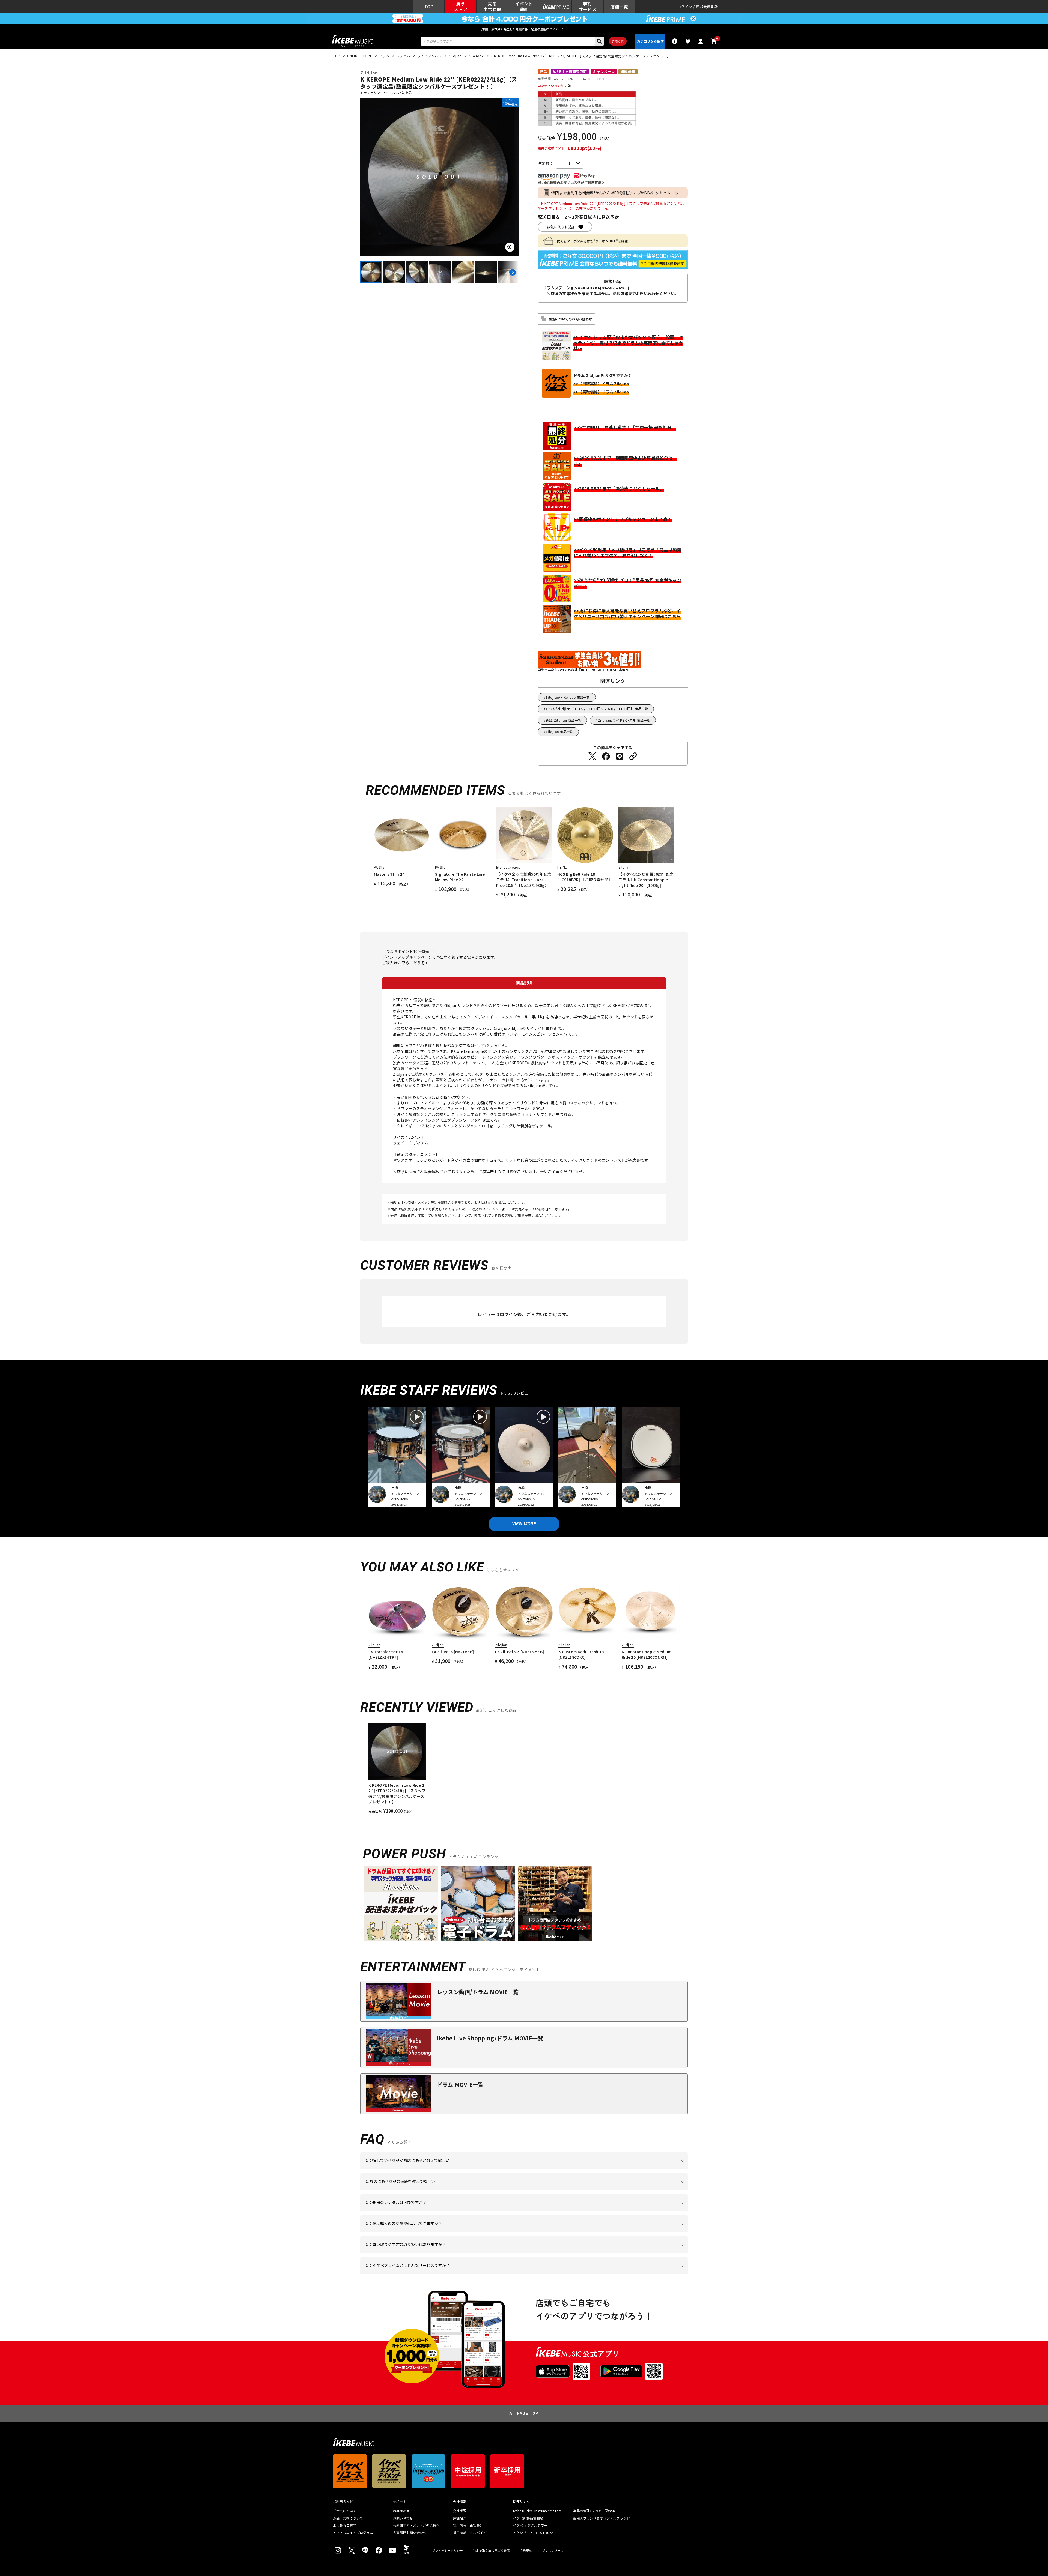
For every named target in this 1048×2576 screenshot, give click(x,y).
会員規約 (526, 2550)
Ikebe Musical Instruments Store (537, 2511)
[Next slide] (513, 272)
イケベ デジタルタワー (530, 2525)
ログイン (685, 7)
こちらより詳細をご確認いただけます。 (451, 2274)
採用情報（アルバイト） (471, 2533)
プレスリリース (553, 2550)
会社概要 (460, 2511)
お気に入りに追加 (561, 227)
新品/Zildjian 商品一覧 (563, 720)
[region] (524, 1768)
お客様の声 (401, 2511)
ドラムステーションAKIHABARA (571, 288)
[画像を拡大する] (510, 247)
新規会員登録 (707, 7)
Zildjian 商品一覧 (559, 732)
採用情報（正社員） (468, 2525)
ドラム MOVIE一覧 (460, 2085)
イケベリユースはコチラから (437, 2253)
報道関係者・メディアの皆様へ (416, 2525)
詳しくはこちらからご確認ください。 (619, 2232)
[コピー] (633, 756)
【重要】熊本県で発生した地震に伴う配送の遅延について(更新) (524, 29)
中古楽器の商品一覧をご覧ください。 (526, 2211)
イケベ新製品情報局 (528, 2518)
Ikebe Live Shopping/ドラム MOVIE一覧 (490, 2038)
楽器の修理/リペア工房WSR (594, 2511)
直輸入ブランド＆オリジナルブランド (602, 2518)
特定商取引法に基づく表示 (491, 2550)
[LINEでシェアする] (620, 756)
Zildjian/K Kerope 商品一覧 (568, 697)
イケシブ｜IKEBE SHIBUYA (533, 2533)
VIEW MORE (524, 1524)
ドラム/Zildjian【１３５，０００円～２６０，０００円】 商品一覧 (597, 709)
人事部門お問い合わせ (410, 2533)
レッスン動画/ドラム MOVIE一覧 (478, 1992)
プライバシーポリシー (448, 2550)
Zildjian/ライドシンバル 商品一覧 (624, 720)
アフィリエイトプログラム (353, 2533)
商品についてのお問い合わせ (570, 319)
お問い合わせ (403, 2518)
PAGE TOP (528, 2413)
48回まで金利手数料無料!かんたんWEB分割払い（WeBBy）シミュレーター (617, 193)
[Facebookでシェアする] (606, 756)
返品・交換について (348, 2518)
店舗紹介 (460, 2518)
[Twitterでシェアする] (592, 756)
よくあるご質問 (345, 2525)
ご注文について (345, 2511)
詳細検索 (618, 41)
